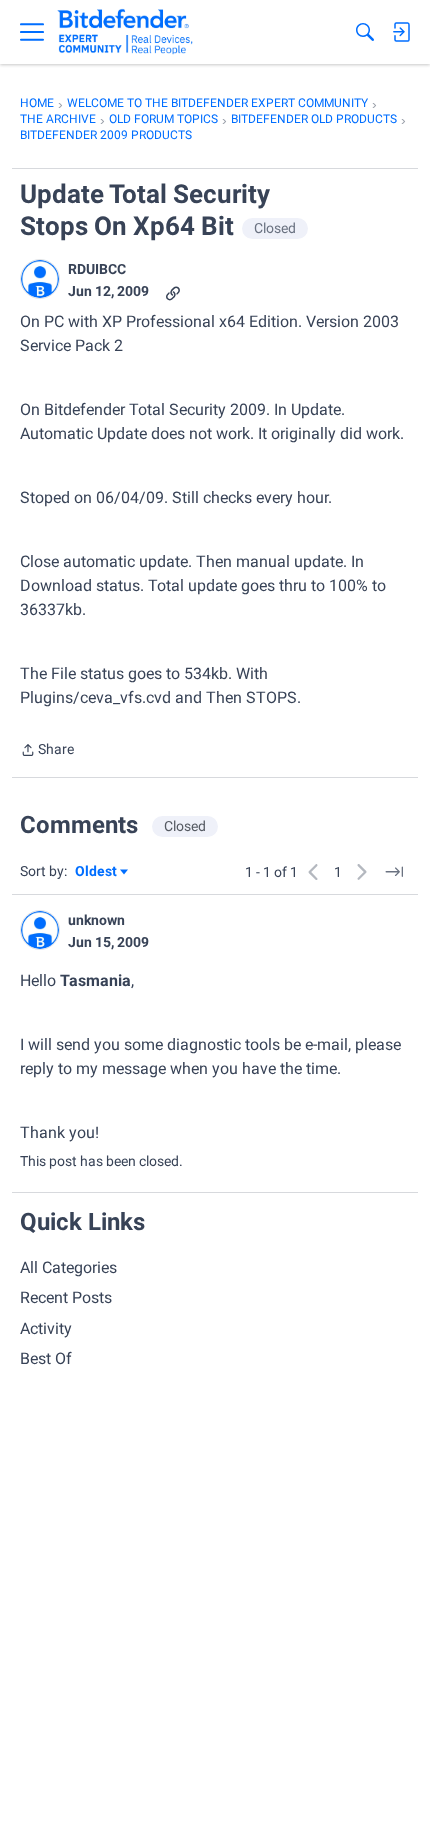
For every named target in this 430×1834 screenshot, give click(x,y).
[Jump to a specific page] (394, 872)
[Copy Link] (173, 291)
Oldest (97, 872)
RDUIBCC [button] (97, 269)
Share (47, 751)
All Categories (68, 1267)
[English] (125, 32)
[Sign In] (401, 32)
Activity (46, 1328)
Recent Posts (66, 1297)
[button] (40, 279)
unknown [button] (96, 920)
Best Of (46, 1358)
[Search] (365, 32)
